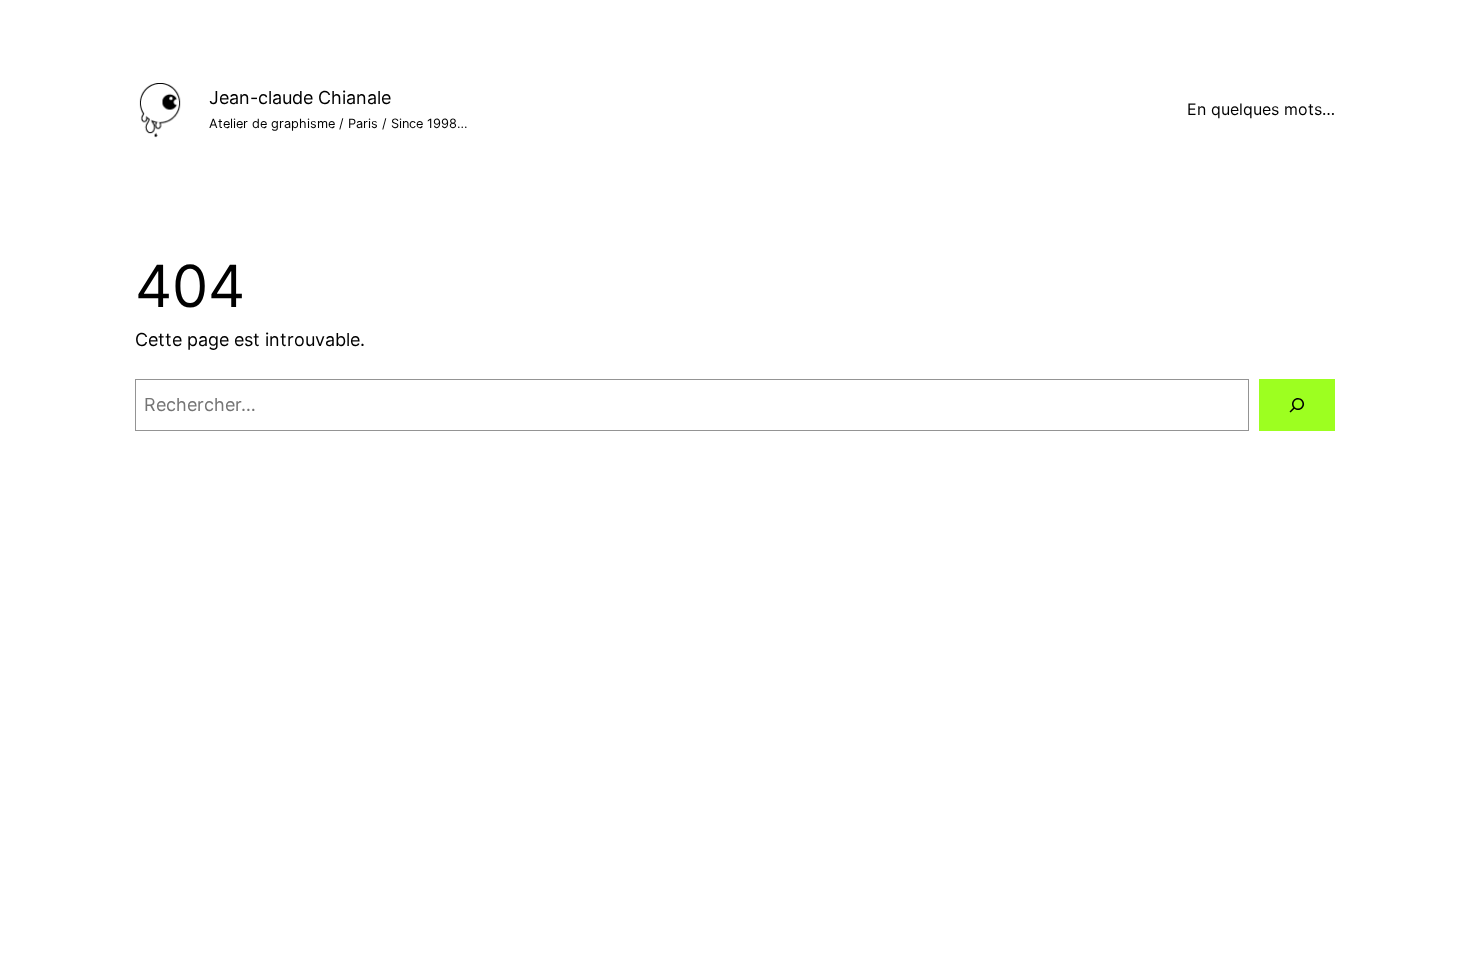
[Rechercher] (1297, 405)
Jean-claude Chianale (300, 97)
